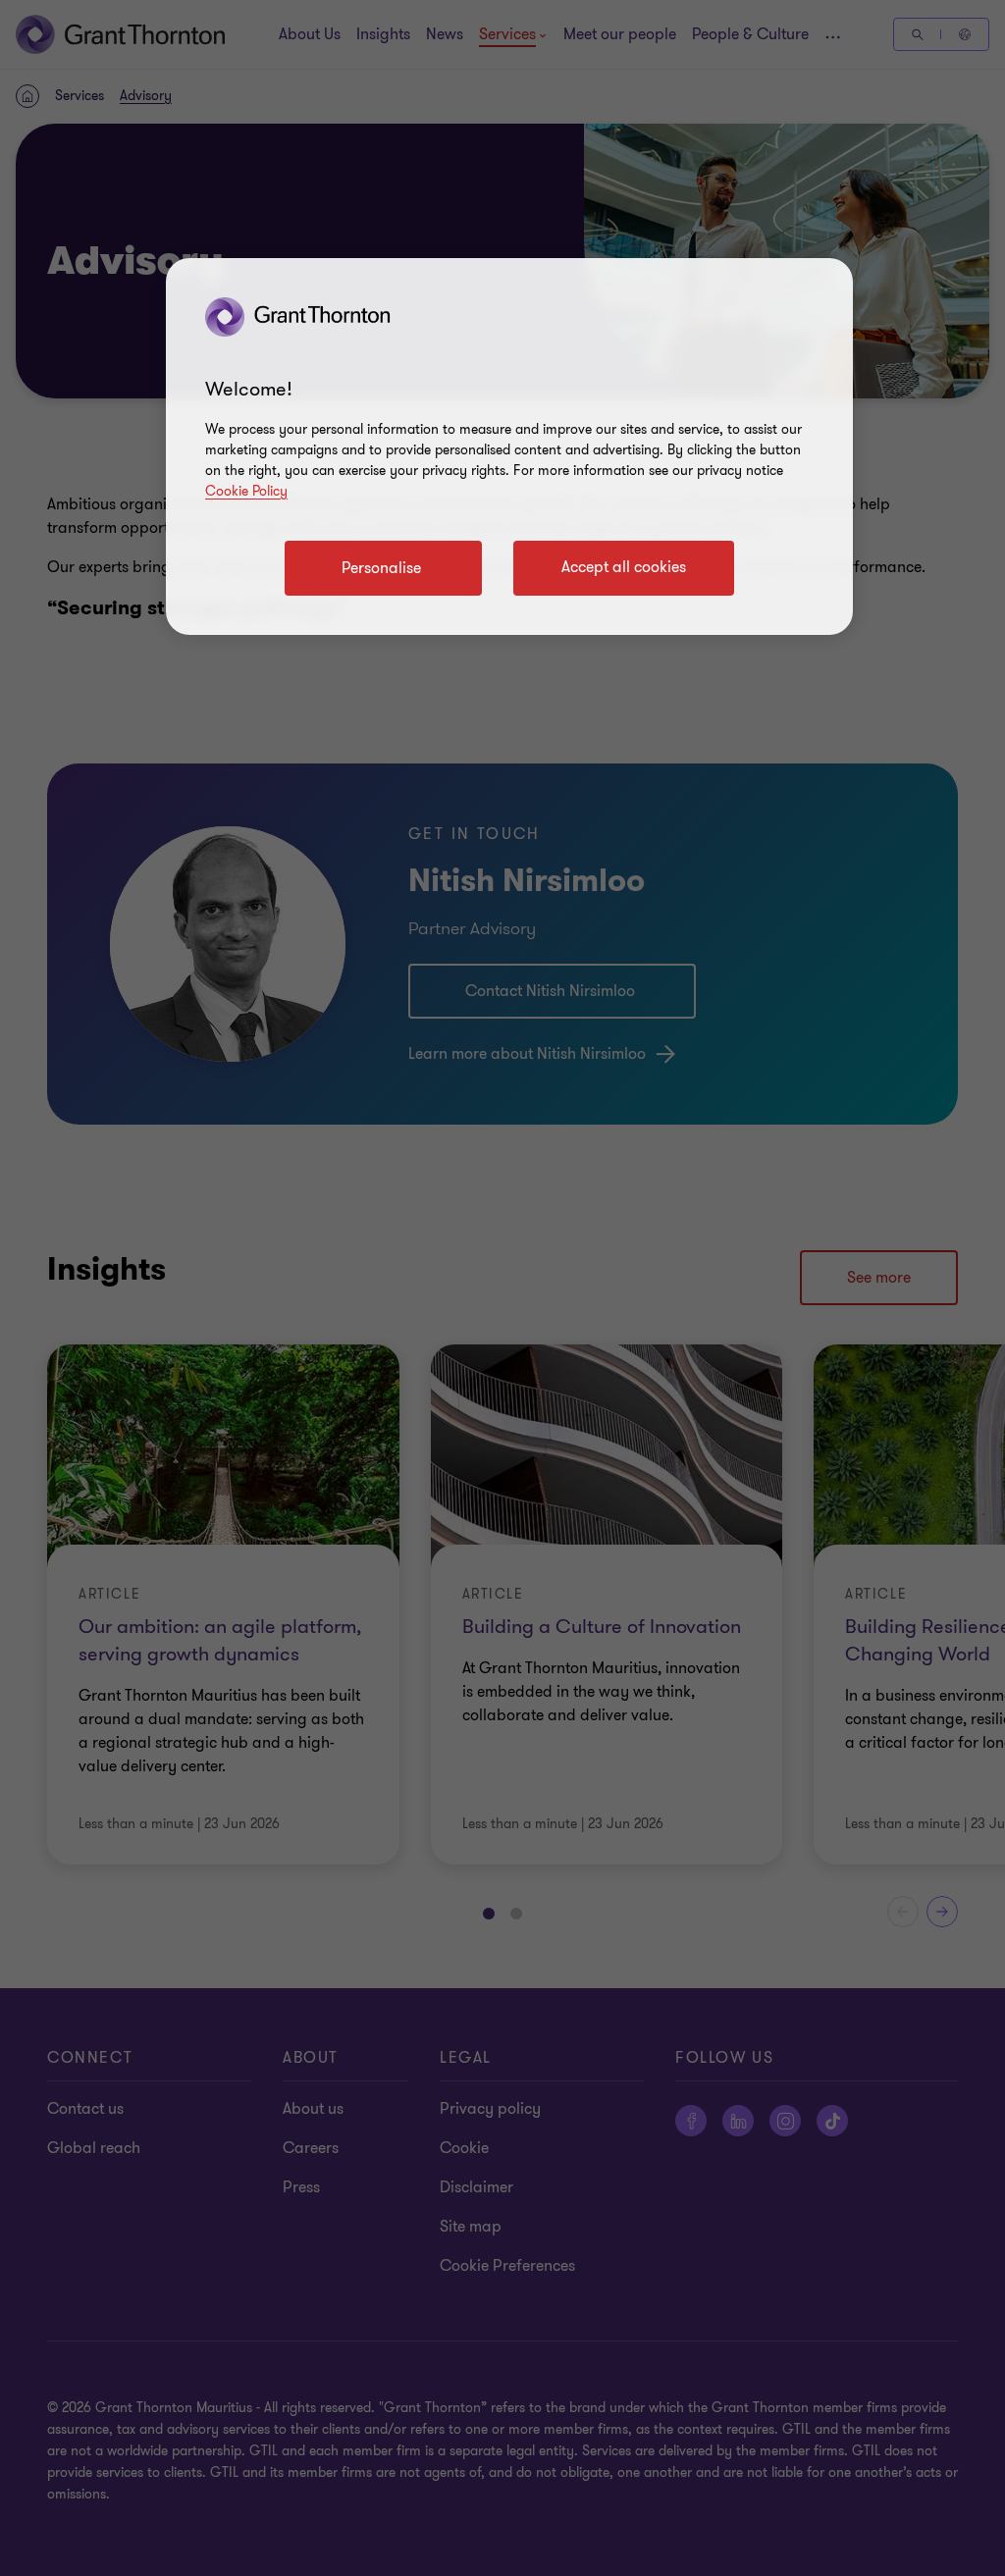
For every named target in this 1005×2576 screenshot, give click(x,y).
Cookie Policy (246, 491)
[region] (509, 447)
